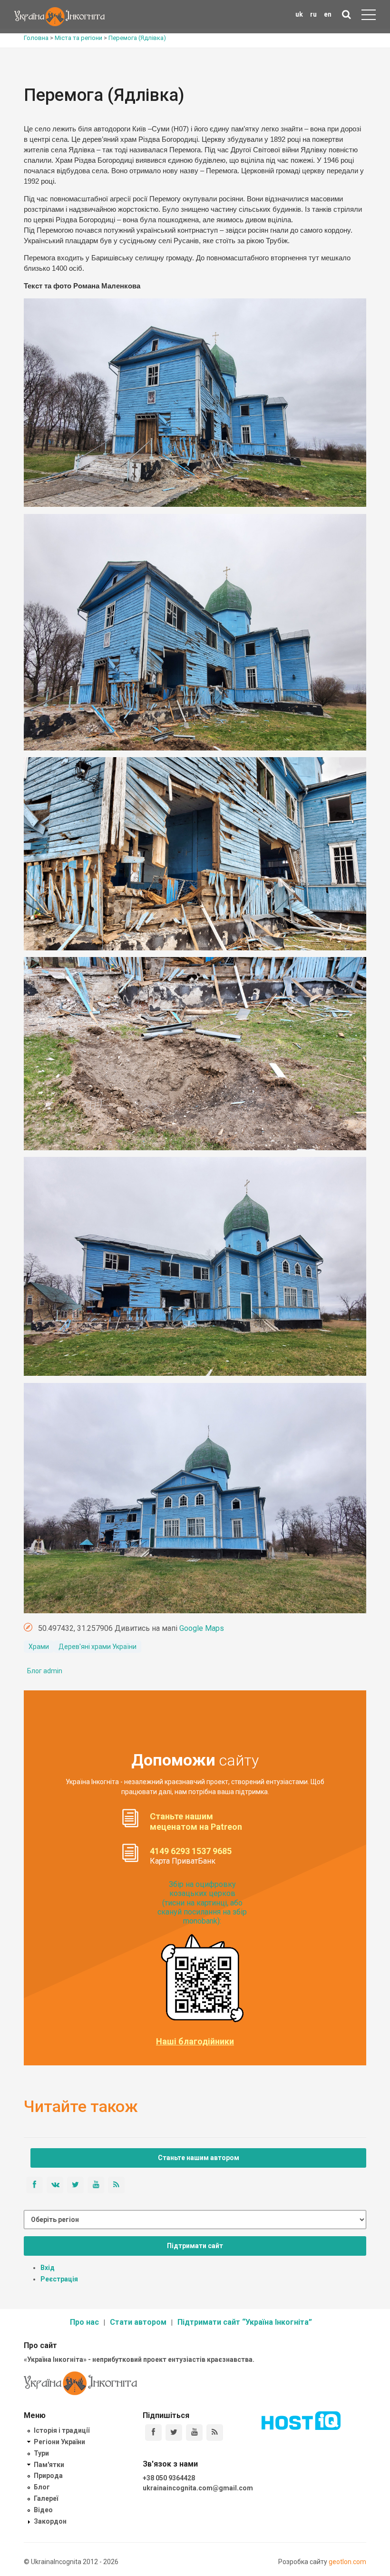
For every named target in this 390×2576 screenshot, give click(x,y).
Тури (41, 2453)
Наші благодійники (195, 2042)
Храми (39, 1647)
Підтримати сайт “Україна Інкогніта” (245, 2322)
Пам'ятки (49, 2465)
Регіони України (59, 2442)
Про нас (84, 2322)
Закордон (50, 2521)
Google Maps (202, 1628)
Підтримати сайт (195, 2246)
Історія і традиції (62, 2430)
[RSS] (215, 2433)
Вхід (48, 2268)
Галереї (46, 2498)
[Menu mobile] (369, 17)
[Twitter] (174, 2433)
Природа (48, 2476)
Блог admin (45, 1671)
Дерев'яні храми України (97, 1647)
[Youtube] (194, 2433)
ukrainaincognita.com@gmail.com (198, 2488)
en (328, 14)
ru (313, 14)
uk (299, 14)
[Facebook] (153, 2433)
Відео (43, 2510)
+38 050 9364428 (169, 2478)
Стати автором (138, 2322)
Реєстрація (59, 2279)
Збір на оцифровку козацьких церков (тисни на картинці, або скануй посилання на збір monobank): (202, 1903)
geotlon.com (347, 2562)
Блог (42, 2487)
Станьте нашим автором (199, 2158)
